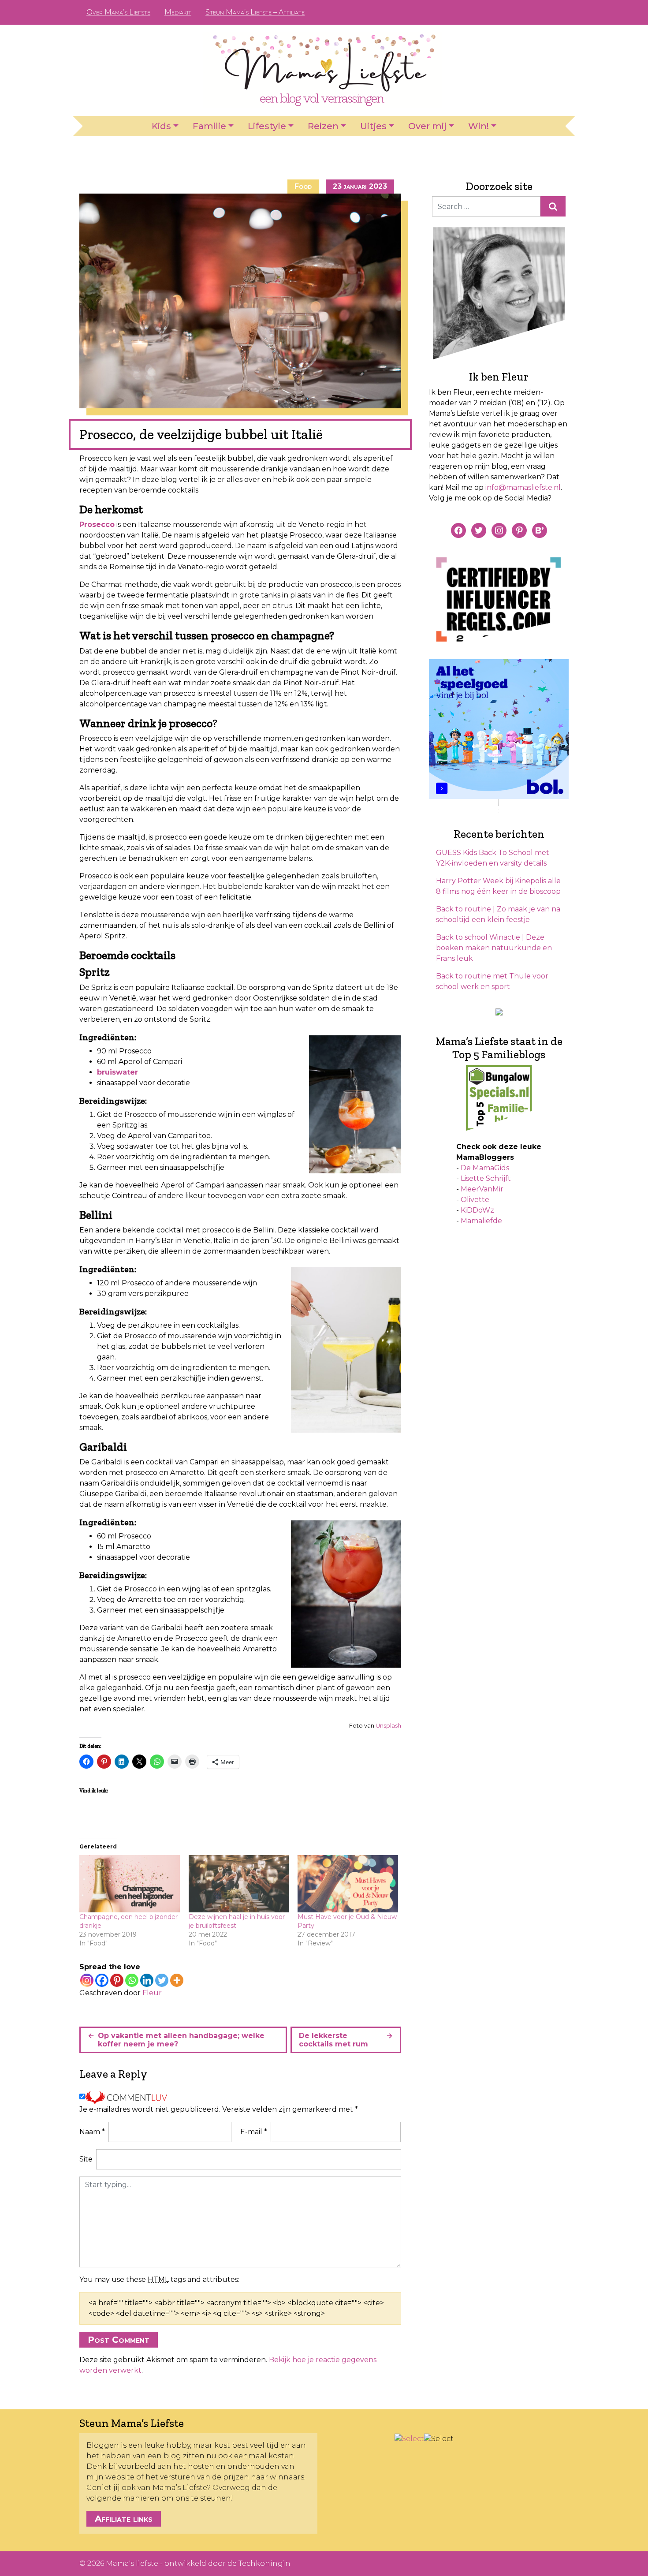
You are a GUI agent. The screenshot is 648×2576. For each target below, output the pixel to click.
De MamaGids (485, 1168)
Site (86, 2159)
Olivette (475, 1200)
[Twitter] (162, 1980)
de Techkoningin (259, 2563)
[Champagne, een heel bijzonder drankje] (130, 1884)
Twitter (555, 12)
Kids (161, 126)
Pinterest (527, 12)
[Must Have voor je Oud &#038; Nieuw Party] (348, 1884)
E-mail (254, 2132)
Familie (209, 126)
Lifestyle (267, 126)
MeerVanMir (482, 1189)
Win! (479, 126)
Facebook (513, 12)
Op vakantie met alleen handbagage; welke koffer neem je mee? (181, 2040)
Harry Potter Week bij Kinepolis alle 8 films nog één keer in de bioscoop (498, 886)
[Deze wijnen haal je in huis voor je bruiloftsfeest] (239, 1884)
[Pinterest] (117, 1980)
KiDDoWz (477, 1210)
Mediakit (178, 12)
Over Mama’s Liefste (118, 12)
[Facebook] (102, 1980)
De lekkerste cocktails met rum (333, 2040)
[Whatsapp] (132, 1980)
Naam (92, 2132)
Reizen (323, 126)
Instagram (541, 12)
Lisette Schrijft (486, 1178)
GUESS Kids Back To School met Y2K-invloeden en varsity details (493, 858)
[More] (177, 1980)
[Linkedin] (147, 1980)
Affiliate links (124, 2519)
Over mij (427, 126)
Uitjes (373, 126)
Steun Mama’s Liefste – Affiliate (255, 12)
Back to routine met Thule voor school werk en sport (492, 981)
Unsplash (388, 1725)
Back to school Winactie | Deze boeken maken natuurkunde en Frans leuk (494, 948)
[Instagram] (87, 1980)
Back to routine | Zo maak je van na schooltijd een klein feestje (498, 914)
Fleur (152, 1993)
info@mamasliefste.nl (523, 487)
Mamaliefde (481, 1221)
